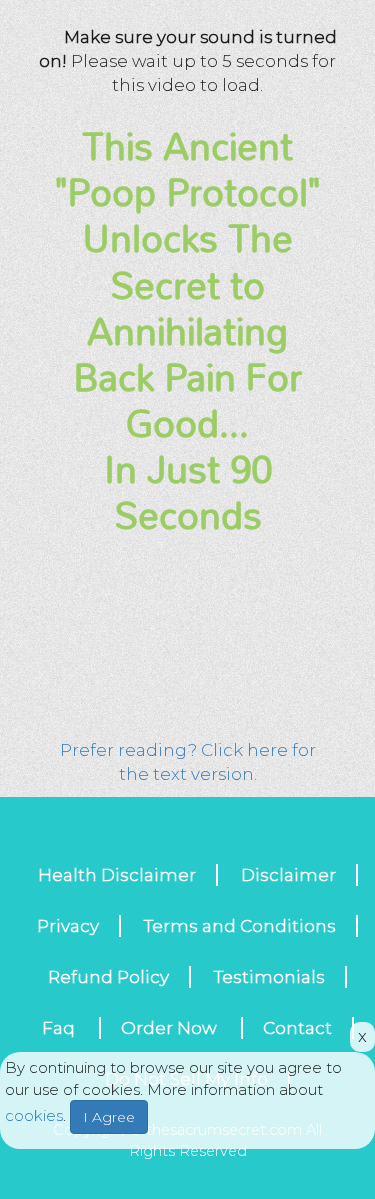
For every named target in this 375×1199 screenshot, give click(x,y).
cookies (34, 1115)
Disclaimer (288, 875)
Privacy (68, 926)
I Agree (109, 1117)
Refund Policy (108, 977)
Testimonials (269, 977)
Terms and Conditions (240, 926)
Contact (297, 1028)
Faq (60, 1028)
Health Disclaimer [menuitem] (117, 875)
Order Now (171, 1028)
